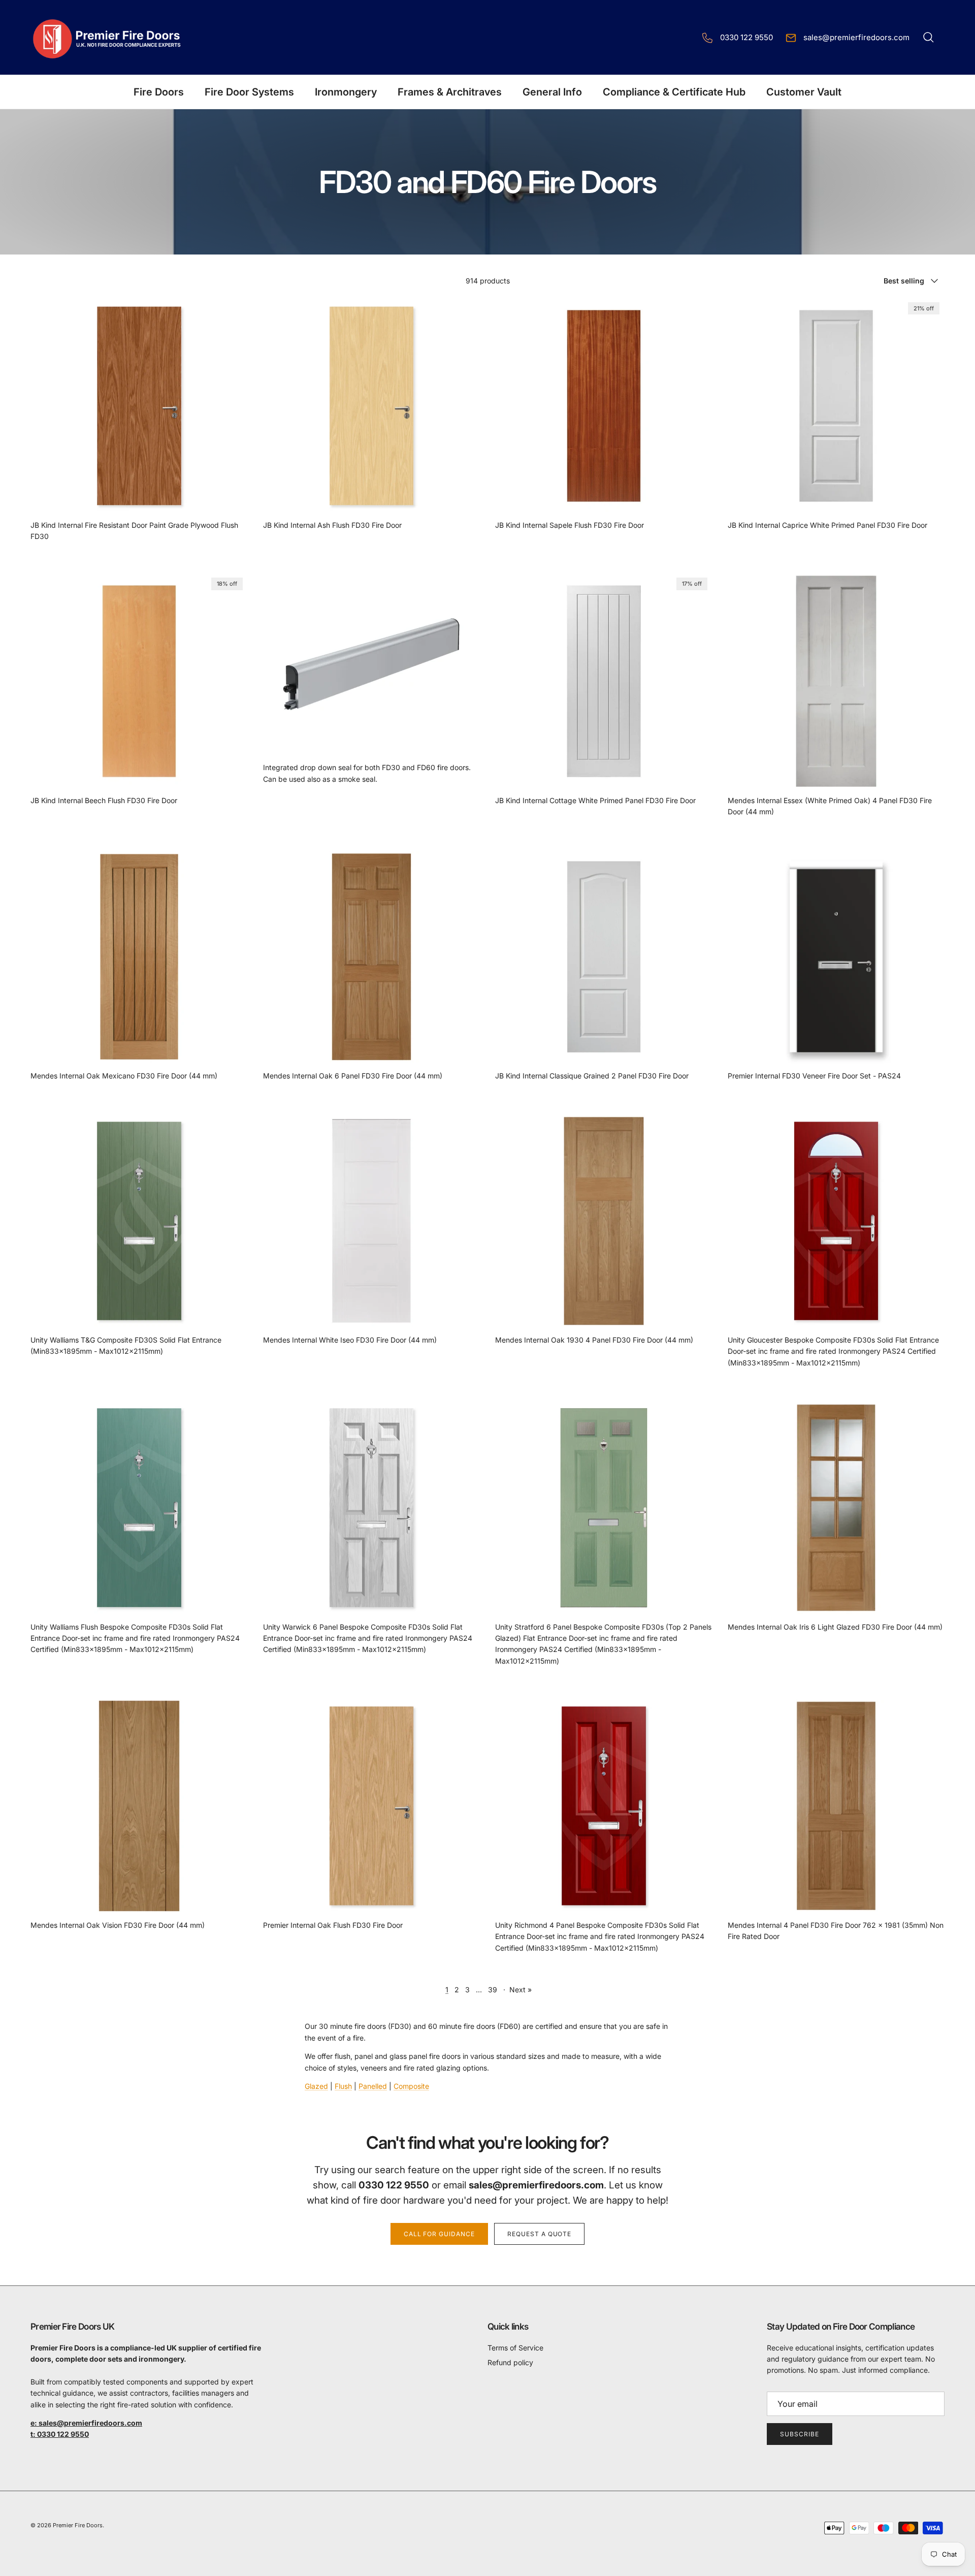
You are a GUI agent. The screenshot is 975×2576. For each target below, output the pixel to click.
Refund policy (510, 2362)
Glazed (316, 2086)
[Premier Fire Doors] (108, 37)
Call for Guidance (439, 2234)
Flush (343, 2086)
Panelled (373, 2086)
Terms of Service (515, 2348)
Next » (521, 1990)
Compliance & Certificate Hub (674, 92)
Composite (411, 2086)
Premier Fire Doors (78, 2525)
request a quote (539, 2234)
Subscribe (800, 2434)
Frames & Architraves (450, 92)
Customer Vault (804, 92)
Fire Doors (159, 92)
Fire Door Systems (249, 92)
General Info (552, 92)
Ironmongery (346, 92)
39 (493, 1990)
